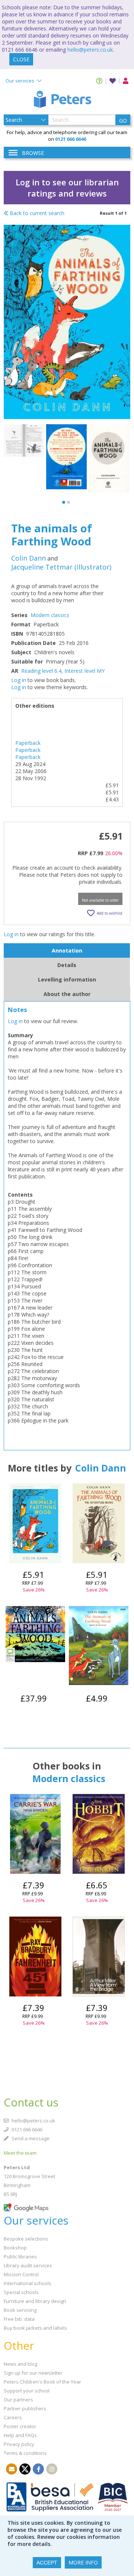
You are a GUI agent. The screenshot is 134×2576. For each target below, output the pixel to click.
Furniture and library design (35, 2301)
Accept (47, 2563)
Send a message (30, 2138)
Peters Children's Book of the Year (42, 2382)
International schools (28, 2283)
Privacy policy (19, 2444)
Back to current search (36, 213)
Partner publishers (25, 2408)
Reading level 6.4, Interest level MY (63, 671)
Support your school (27, 2391)
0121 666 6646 (26, 2129)
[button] (64, 502)
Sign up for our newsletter (33, 2373)
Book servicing (20, 2310)
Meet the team (20, 2153)
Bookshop (15, 2248)
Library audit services (28, 2265)
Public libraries (20, 2257)
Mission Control (21, 2274)
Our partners (18, 2400)
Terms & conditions (25, 2453)
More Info (83, 2562)
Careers (13, 2417)
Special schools (21, 2292)
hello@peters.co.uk (90, 50)
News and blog (20, 2364)
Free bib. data (19, 2319)
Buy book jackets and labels (35, 2328)
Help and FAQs (20, 2435)
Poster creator (20, 2426)
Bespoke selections (26, 2239)
